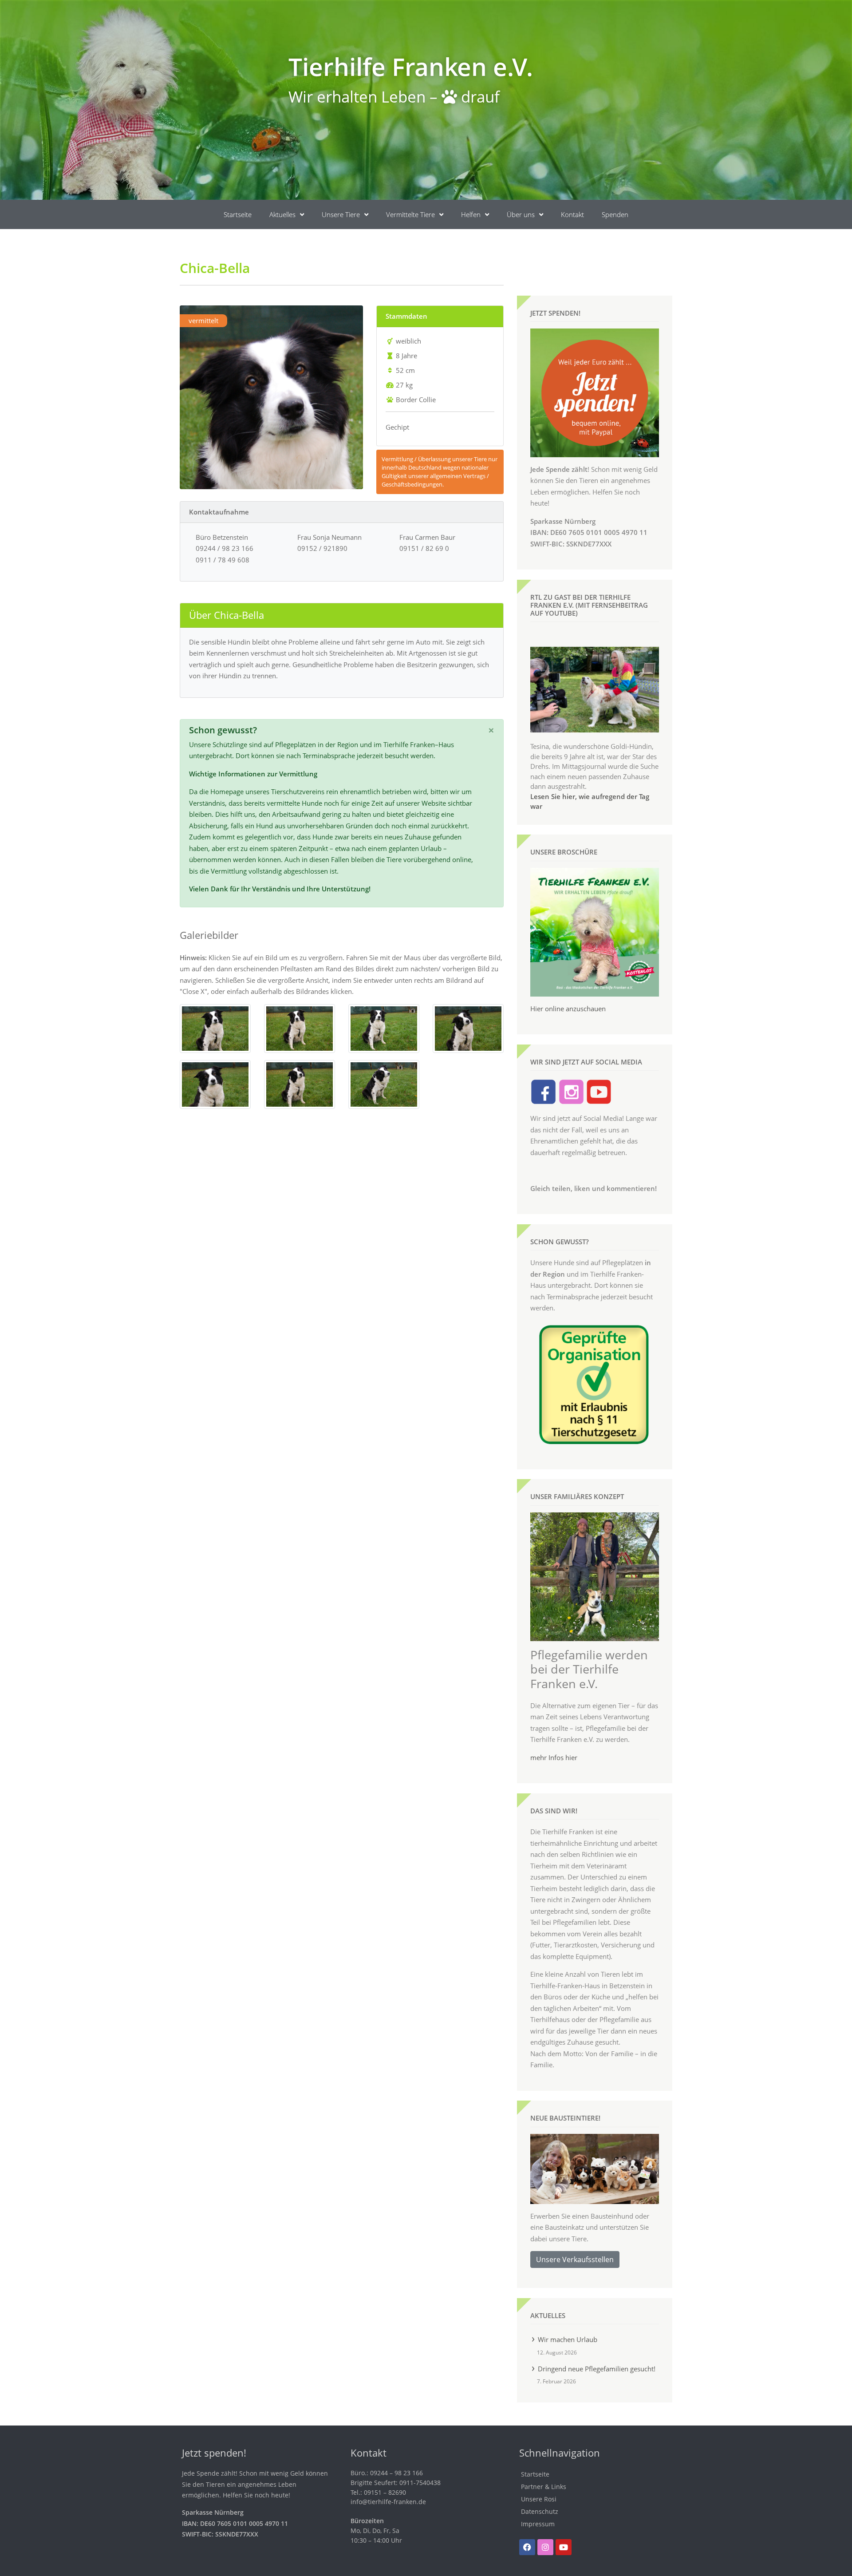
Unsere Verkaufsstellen (575, 2259)
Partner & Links (544, 2487)
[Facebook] (527, 2547)
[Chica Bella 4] (468, 1028)
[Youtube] (564, 2547)
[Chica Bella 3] (384, 1028)
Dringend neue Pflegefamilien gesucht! (597, 2369)
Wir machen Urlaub (568, 2339)
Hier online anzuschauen (568, 1009)
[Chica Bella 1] (215, 1028)
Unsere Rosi (539, 2499)
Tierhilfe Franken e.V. (411, 66)
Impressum (538, 2524)
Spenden (615, 214)
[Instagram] (545, 2547)
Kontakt (572, 214)
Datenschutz (540, 2511)
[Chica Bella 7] (384, 1084)
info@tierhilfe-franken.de (388, 2502)
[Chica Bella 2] (300, 1028)
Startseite (238, 214)
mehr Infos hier (554, 1757)
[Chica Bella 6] (300, 1084)
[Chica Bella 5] (215, 1084)
